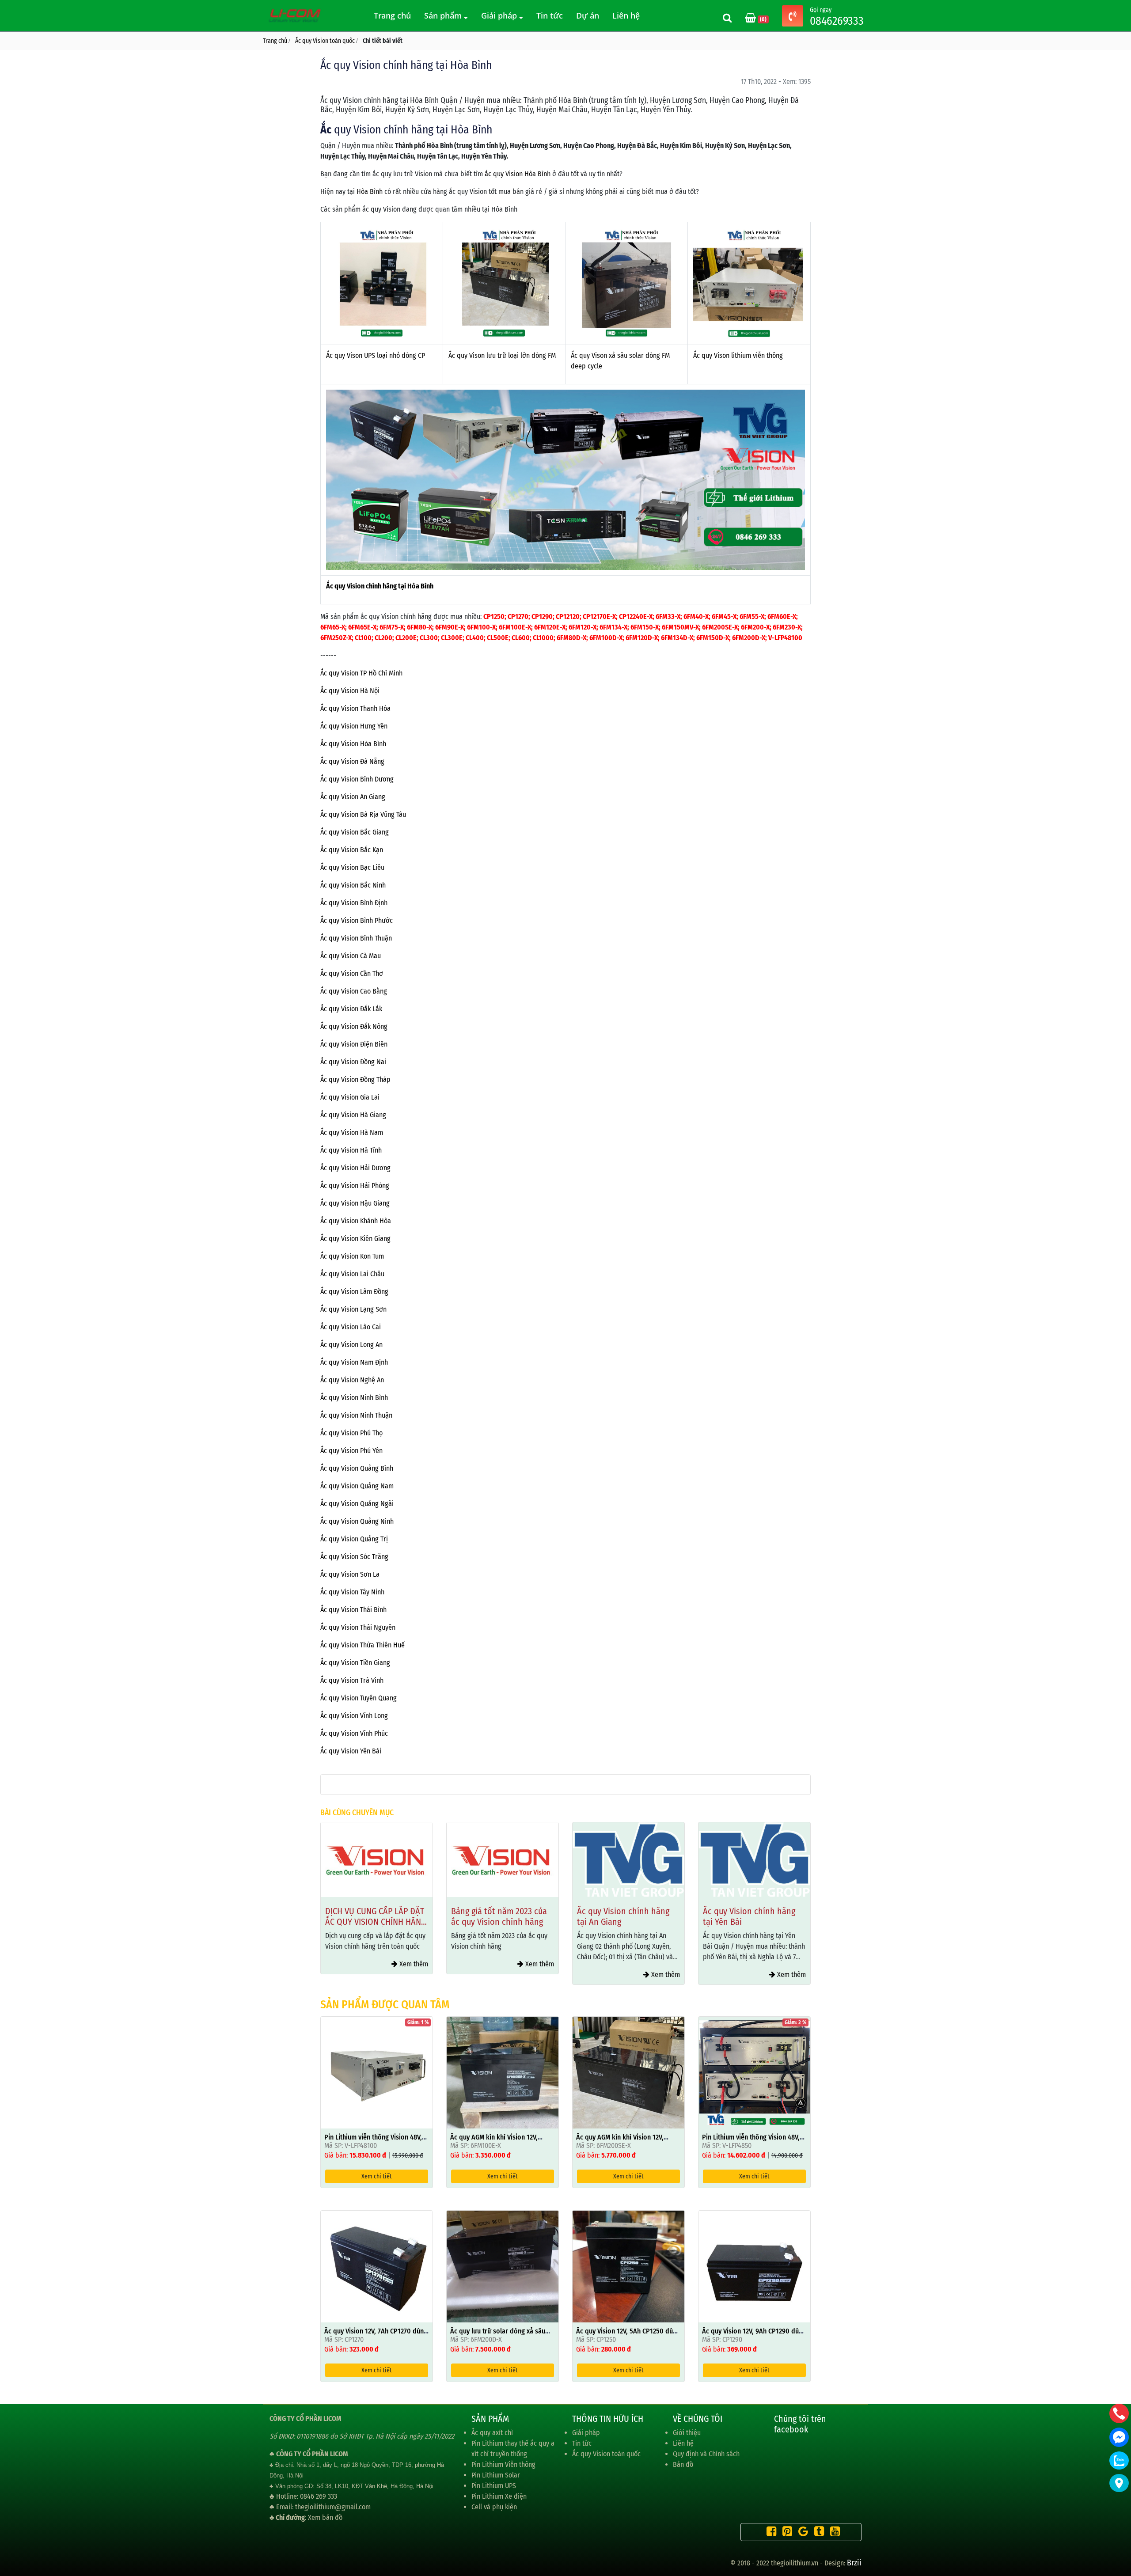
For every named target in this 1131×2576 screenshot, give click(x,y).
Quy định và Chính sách (706, 2454)
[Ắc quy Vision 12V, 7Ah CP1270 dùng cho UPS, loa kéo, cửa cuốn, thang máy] (377, 2266)
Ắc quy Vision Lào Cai (351, 1327)
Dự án (588, 15)
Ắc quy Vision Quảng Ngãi (357, 1504)
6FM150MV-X (680, 627)
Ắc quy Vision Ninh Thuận (356, 1415)
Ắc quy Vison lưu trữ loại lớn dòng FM (502, 355)
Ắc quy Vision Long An (351, 1345)
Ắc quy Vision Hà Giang (353, 1115)
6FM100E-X (515, 627)
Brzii (854, 2563)
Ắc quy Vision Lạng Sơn (353, 1309)
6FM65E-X (362, 627)
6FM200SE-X (720, 627)
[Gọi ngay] (793, 17)
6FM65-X (333, 627)
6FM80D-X (571, 638)
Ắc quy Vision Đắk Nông (354, 1026)
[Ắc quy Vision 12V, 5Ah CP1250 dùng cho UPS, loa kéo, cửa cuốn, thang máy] (628, 2266)
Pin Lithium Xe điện (499, 2496)
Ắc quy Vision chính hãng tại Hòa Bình (380, 586)
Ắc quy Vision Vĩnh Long (354, 1716)
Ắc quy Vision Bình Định (354, 903)
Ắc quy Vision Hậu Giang (355, 1203)
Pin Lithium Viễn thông (503, 2464)
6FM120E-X (550, 627)
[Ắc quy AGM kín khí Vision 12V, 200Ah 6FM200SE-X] (628, 2072)
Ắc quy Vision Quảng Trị (354, 1539)
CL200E (406, 638)
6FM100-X (481, 627)
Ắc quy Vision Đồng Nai (353, 1062)
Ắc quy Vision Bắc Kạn (352, 850)
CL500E (498, 638)
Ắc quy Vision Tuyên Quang (359, 1698)
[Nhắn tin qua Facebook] (1119, 2437)
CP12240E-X (636, 616)
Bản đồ (683, 2464)
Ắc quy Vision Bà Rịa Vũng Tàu (363, 814)
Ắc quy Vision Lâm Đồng (354, 1292)
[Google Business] (801, 2533)
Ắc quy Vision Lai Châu (352, 1274)
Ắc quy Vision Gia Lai (350, 1097)
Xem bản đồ (325, 2517)
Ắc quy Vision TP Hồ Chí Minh (361, 673)
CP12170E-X (599, 616)
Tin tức (550, 15)
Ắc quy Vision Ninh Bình (354, 1398)
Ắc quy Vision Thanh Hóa (355, 708)
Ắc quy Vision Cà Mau (351, 956)
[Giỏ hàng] (751, 19)
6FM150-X (645, 627)
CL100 (363, 638)
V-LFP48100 (785, 638)
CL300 (429, 638)
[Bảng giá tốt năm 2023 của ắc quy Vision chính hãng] (377, 1860)
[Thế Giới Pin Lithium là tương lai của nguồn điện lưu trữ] (296, 15)
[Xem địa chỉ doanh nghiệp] (1119, 2483)
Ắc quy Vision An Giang (353, 797)
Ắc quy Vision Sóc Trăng (354, 1557)
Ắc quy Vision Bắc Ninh (353, 885)
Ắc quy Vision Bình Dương (357, 779)
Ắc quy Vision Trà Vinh (352, 1680)
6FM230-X (787, 627)
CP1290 (542, 616)
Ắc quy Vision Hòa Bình (353, 744)
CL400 (475, 638)
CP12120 (568, 616)
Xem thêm (413, 1964)
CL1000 (543, 638)
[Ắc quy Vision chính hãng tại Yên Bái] (628, 1860)
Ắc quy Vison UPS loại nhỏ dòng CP (376, 355)
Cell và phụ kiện (494, 2507)
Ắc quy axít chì (492, 2433)
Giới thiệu (687, 2433)
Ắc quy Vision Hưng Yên (354, 726)
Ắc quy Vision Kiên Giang (355, 1239)
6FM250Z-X (336, 638)
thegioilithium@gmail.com (333, 2507)
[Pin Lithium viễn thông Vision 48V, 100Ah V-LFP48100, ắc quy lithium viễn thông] (377, 2072)
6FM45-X (724, 616)
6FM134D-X (677, 638)
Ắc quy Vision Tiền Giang (355, 1663)
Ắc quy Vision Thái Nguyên (358, 1627)
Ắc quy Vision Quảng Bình (357, 1468)
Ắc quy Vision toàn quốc (606, 2454)
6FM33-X (668, 616)
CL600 (521, 638)
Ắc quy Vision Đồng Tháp (355, 1079)
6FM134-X (613, 627)
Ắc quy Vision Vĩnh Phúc (354, 1733)
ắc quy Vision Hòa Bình (518, 174)
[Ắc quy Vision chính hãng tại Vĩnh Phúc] (754, 1860)
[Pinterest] (785, 2533)
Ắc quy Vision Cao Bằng (354, 991)
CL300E (452, 638)
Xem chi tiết (377, 2176)
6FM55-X (752, 616)
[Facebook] (769, 2533)
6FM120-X (583, 627)
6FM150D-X (713, 638)
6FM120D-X (642, 638)
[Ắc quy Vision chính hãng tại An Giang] (503, 1860)
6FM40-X (696, 616)
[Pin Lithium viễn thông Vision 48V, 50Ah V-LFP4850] (754, 2072)
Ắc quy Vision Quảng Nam (357, 1486)
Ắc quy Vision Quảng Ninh (357, 1521)
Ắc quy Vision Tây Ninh (352, 1592)
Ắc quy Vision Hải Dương (355, 1168)
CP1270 (518, 616)
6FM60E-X (782, 616)
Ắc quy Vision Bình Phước (357, 920)
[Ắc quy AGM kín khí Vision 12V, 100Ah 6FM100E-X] (503, 2072)
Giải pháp (500, 15)
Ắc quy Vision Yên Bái (351, 1751)
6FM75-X (392, 627)
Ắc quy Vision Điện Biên (354, 1044)
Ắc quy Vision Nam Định (354, 1362)
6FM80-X (419, 627)
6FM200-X (755, 627)
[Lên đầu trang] (1120, 2527)
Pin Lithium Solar (496, 2475)
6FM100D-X (606, 638)
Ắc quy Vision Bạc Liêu (352, 867)
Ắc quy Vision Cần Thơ (352, 973)
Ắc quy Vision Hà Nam (352, 1132)
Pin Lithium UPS (494, 2486)
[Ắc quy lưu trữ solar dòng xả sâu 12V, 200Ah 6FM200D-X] (503, 2266)
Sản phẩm (444, 15)
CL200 (383, 638)
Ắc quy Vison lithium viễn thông (738, 355)
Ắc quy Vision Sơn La (350, 1574)
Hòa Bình (370, 192)
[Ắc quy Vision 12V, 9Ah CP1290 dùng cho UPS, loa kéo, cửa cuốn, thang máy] (754, 2266)
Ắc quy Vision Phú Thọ (351, 1433)
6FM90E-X (450, 627)
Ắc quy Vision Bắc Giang (355, 832)
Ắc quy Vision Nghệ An (352, 1380)
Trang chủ (392, 15)
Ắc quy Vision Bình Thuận (356, 938)
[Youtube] (833, 2533)
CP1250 (494, 616)
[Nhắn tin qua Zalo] (1119, 2460)
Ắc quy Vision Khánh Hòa (356, 1221)
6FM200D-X (749, 638)
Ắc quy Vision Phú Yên (351, 1451)
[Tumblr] (817, 2533)
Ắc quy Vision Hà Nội (350, 691)
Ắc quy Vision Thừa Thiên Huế (362, 1645)
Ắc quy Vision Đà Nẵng (352, 761)
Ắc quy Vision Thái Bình (353, 1610)
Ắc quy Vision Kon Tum (352, 1256)
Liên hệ (626, 15)
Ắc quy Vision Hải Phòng (355, 1186)
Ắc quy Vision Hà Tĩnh (351, 1150)
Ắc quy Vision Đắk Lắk (351, 1009)
